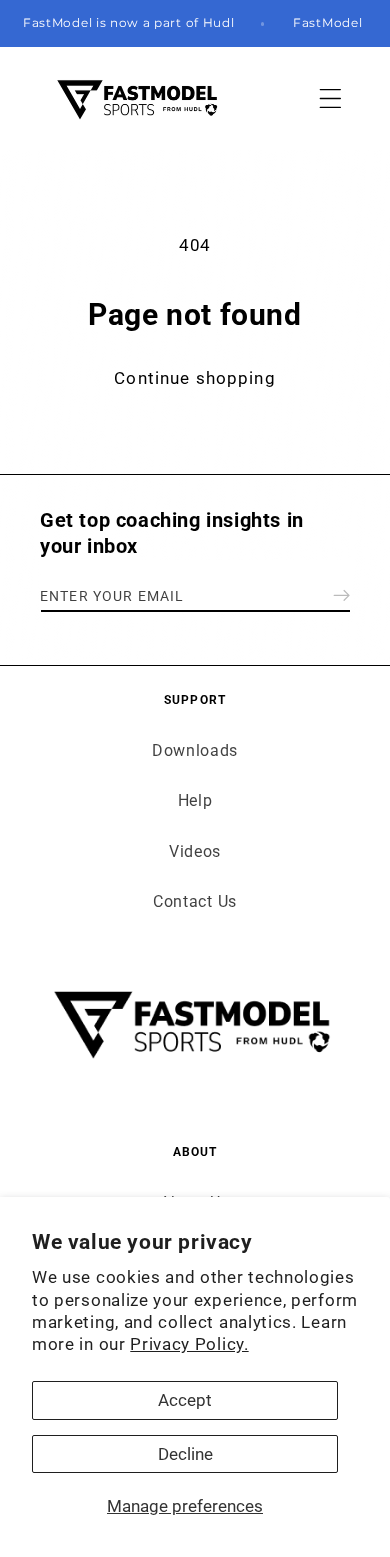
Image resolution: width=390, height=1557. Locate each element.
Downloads (195, 750)
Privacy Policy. (189, 1344)
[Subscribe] (341, 595)
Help (195, 800)
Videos (195, 851)
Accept (185, 1400)
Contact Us (195, 901)
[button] (330, 98)
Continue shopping (195, 378)
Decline (185, 1454)
